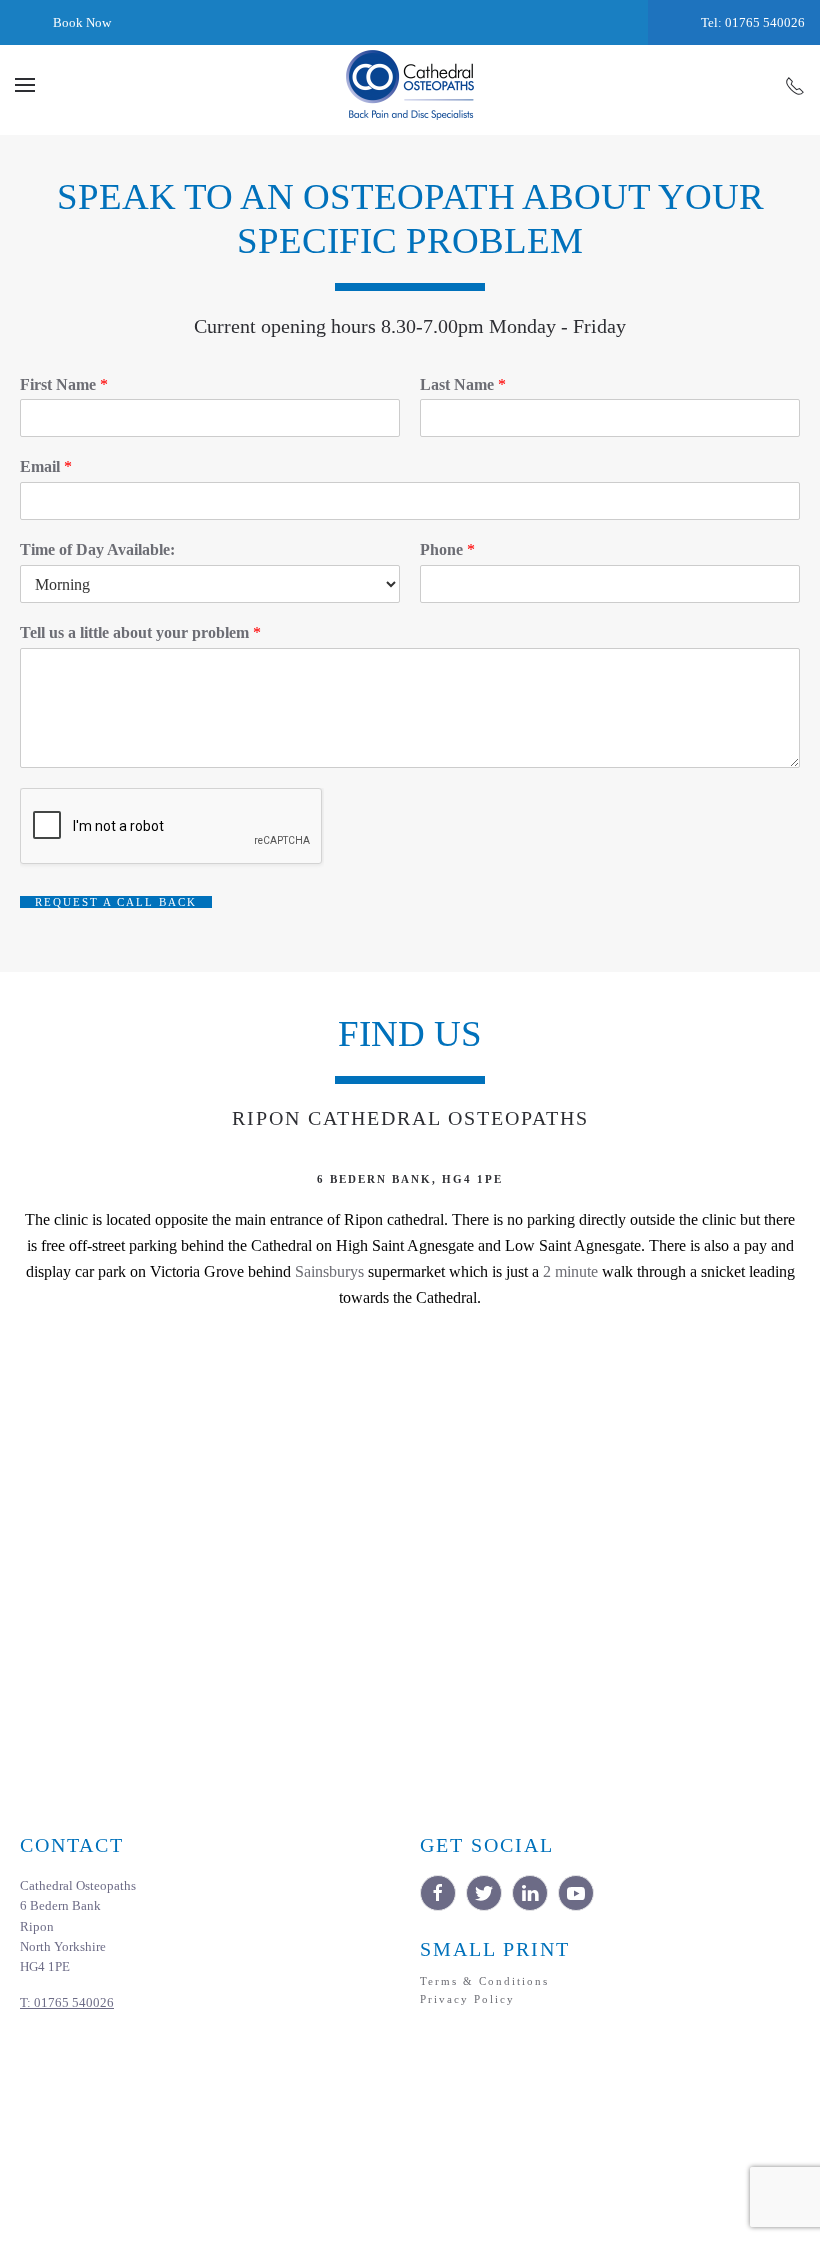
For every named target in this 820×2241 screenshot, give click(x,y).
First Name (64, 384)
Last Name (463, 384)
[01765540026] (795, 85)
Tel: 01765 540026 (751, 22)
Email (46, 466)
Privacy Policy (467, 1999)
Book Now (80, 22)
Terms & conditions (484, 1981)
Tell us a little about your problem (140, 632)
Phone (447, 549)
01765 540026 (67, 2003)
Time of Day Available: (97, 549)
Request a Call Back (116, 902)
